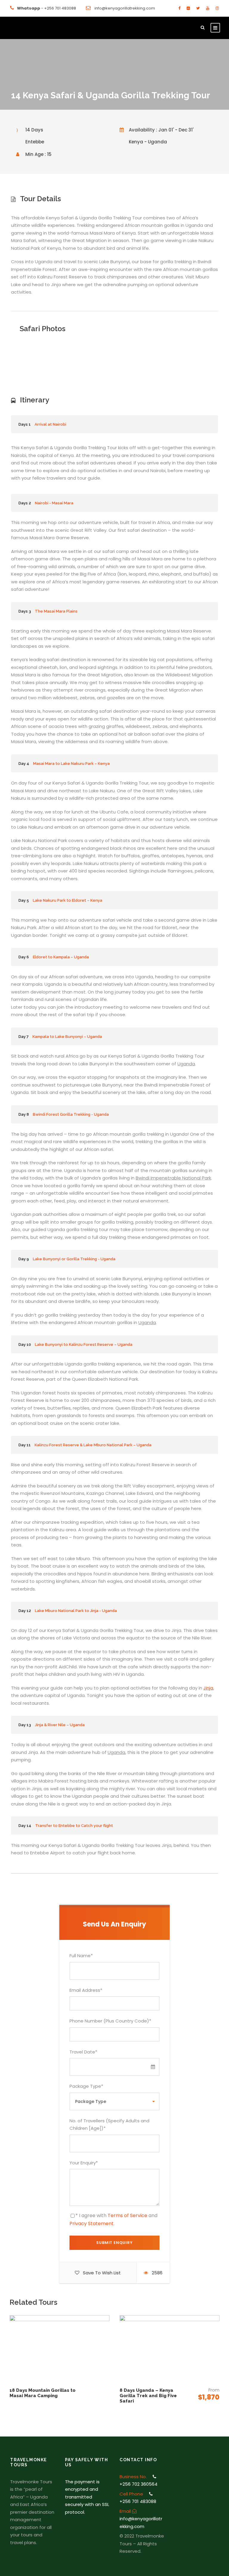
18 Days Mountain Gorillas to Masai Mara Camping (42, 2393)
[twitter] (198, 8)
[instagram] (217, 8)
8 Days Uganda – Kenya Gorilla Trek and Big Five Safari (148, 2396)
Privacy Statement (92, 2224)
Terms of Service (127, 2215)
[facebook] (179, 8)
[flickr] (188, 8)
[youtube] (208, 8)
